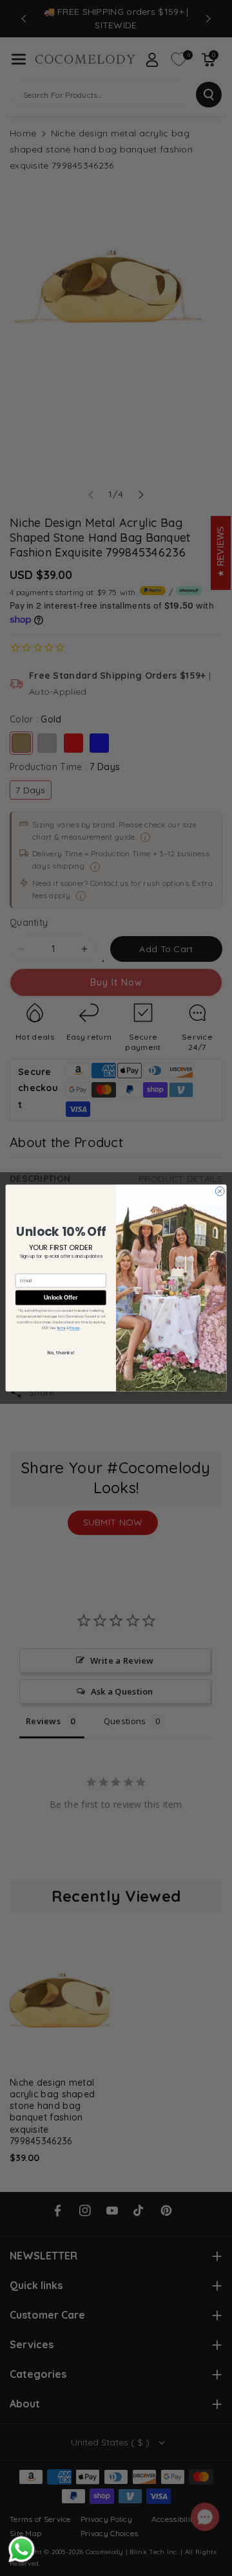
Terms (61, 1328)
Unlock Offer (61, 1297)
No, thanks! (61, 1352)
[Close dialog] (220, 1191)
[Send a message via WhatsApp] (22, 2549)
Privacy (74, 1328)
